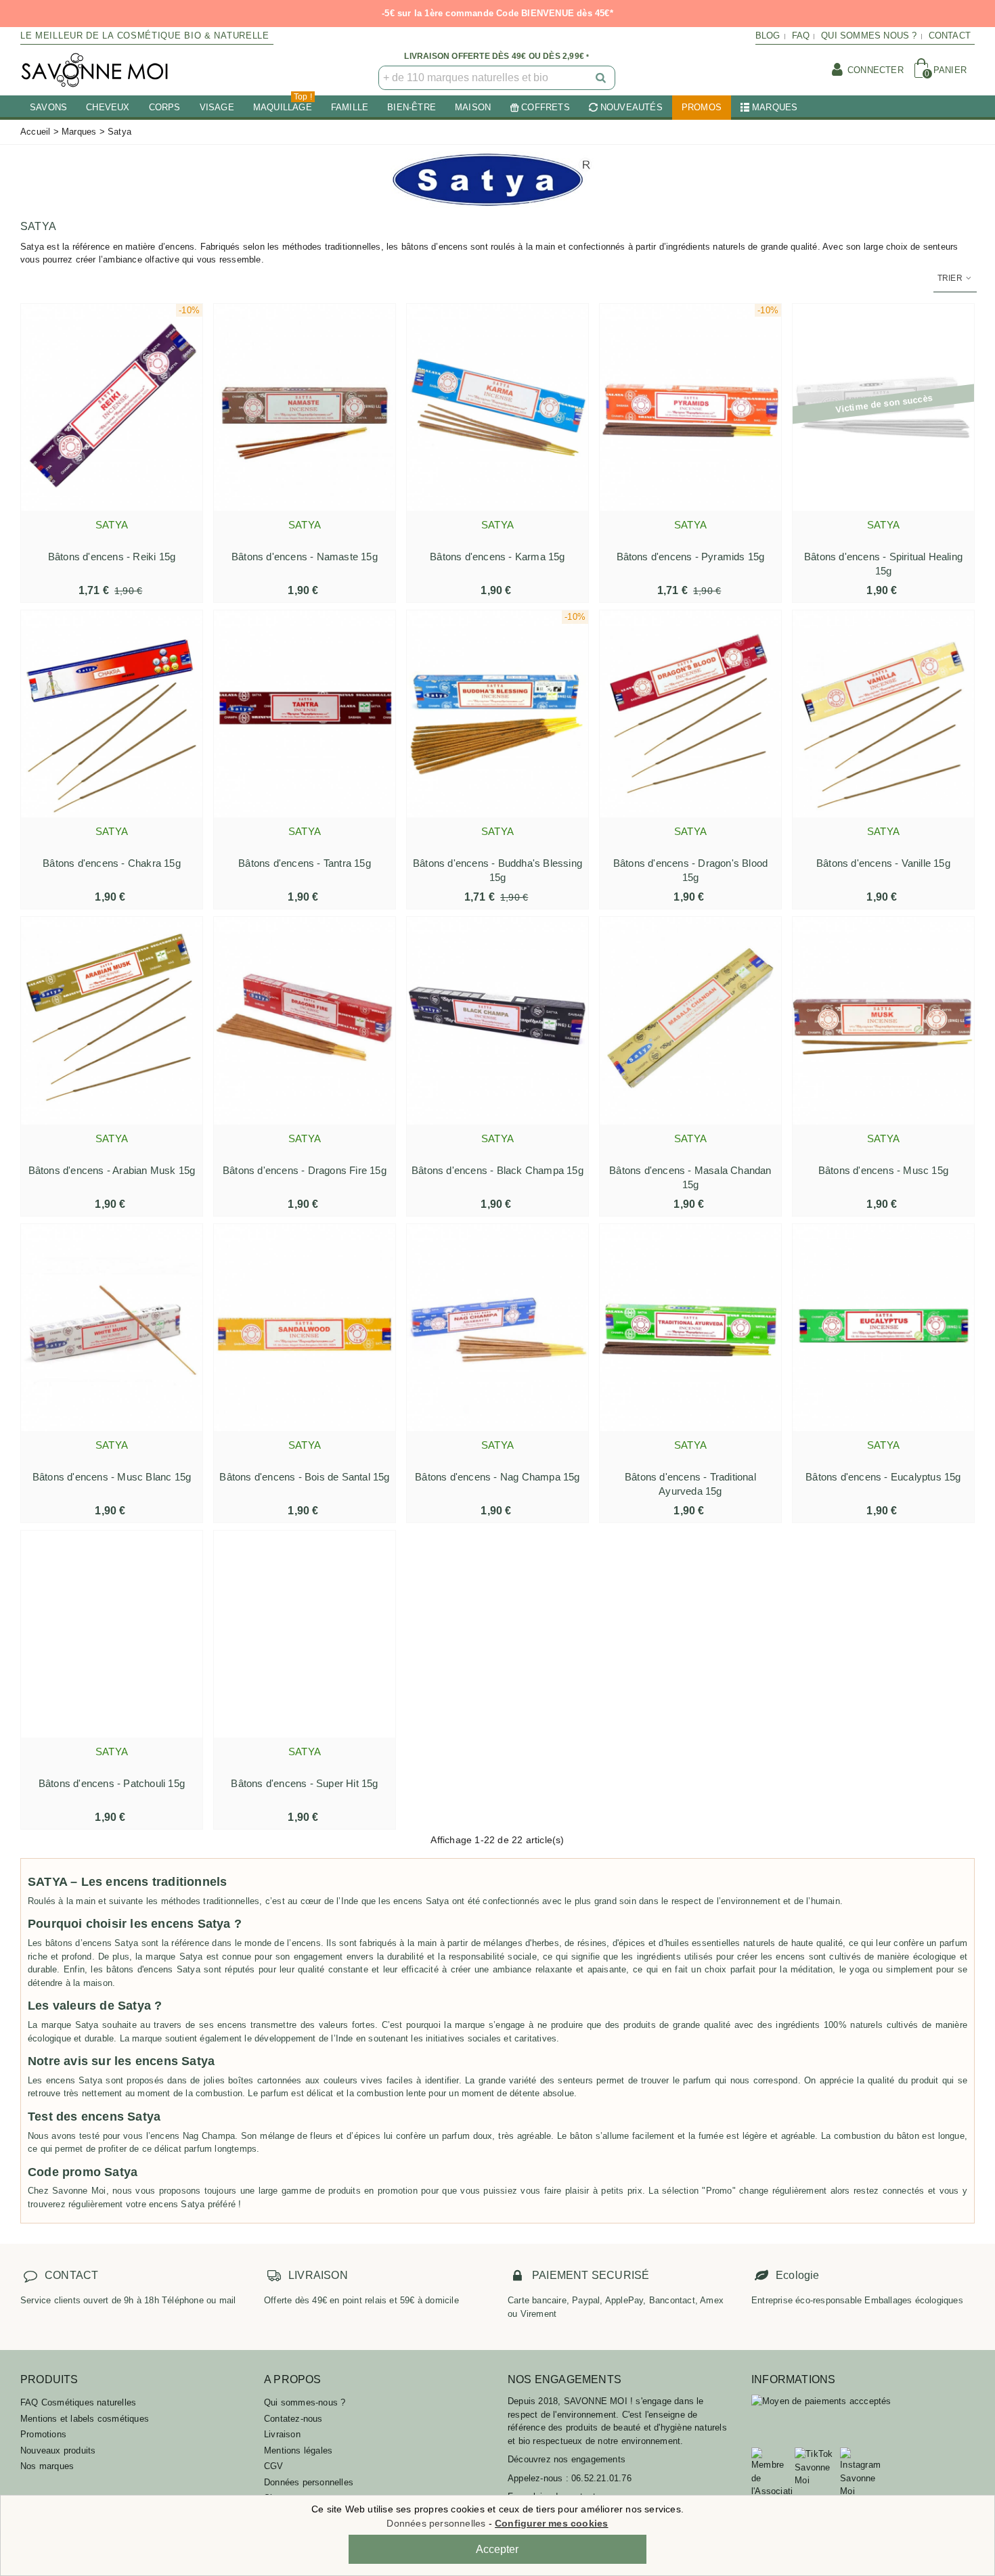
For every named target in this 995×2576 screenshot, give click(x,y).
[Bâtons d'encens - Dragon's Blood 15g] (690, 714)
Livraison (282, 2434)
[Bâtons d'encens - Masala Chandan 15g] (690, 1020)
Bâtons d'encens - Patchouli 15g (112, 1783)
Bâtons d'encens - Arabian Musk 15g (112, 1170)
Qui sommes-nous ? (305, 2402)
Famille (350, 107)
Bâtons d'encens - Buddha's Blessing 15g (497, 870)
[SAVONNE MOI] (95, 70)
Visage (217, 107)
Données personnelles (309, 2482)
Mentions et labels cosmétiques (85, 2419)
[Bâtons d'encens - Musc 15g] (883, 1020)
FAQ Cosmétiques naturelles (78, 2402)
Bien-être (412, 107)
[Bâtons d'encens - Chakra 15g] (112, 714)
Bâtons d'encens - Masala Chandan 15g (690, 1177)
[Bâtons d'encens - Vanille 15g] (883, 714)
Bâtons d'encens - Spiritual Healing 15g (883, 564)
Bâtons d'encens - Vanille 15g (883, 863)
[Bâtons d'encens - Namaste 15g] (305, 407)
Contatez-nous (293, 2419)
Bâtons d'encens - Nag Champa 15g (497, 1477)
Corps (165, 107)
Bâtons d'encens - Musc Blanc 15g (112, 1477)
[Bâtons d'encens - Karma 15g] (497, 407)
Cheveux (108, 107)
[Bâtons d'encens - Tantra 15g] (305, 714)
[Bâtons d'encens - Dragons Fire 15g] (305, 1020)
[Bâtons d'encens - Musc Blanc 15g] (112, 1328)
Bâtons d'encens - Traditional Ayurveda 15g (690, 1484)
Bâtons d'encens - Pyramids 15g (691, 557)
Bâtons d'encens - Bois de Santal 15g (304, 1477)
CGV (274, 2466)
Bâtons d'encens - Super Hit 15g (304, 1783)
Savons (48, 107)
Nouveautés (632, 107)
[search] (602, 78)
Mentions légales (298, 2450)
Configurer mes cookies (551, 2523)
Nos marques (47, 2466)
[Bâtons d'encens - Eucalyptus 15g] (883, 1328)
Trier (951, 278)
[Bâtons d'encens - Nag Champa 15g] (497, 1328)
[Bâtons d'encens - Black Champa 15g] (497, 1020)
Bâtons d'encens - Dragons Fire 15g (305, 1170)
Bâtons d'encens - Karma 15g (497, 557)
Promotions (43, 2434)
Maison (473, 107)
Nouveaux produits (58, 2450)
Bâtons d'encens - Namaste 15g (305, 557)
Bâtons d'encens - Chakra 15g (112, 863)
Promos (702, 107)
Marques (775, 107)
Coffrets (546, 107)
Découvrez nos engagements (567, 2459)
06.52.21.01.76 (601, 2478)
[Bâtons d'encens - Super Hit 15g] (305, 1634)
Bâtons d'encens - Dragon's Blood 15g (690, 870)
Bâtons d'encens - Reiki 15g (112, 557)
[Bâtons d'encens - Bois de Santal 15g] (305, 1328)
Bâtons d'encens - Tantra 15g (305, 863)
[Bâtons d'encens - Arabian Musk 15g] (112, 1020)
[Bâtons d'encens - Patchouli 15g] (112, 1634)
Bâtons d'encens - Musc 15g (883, 1170)
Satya (112, 525)
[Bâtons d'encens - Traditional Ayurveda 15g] (690, 1328)
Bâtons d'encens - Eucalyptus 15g (883, 1477)
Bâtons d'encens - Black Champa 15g (497, 1170)
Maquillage (283, 104)
